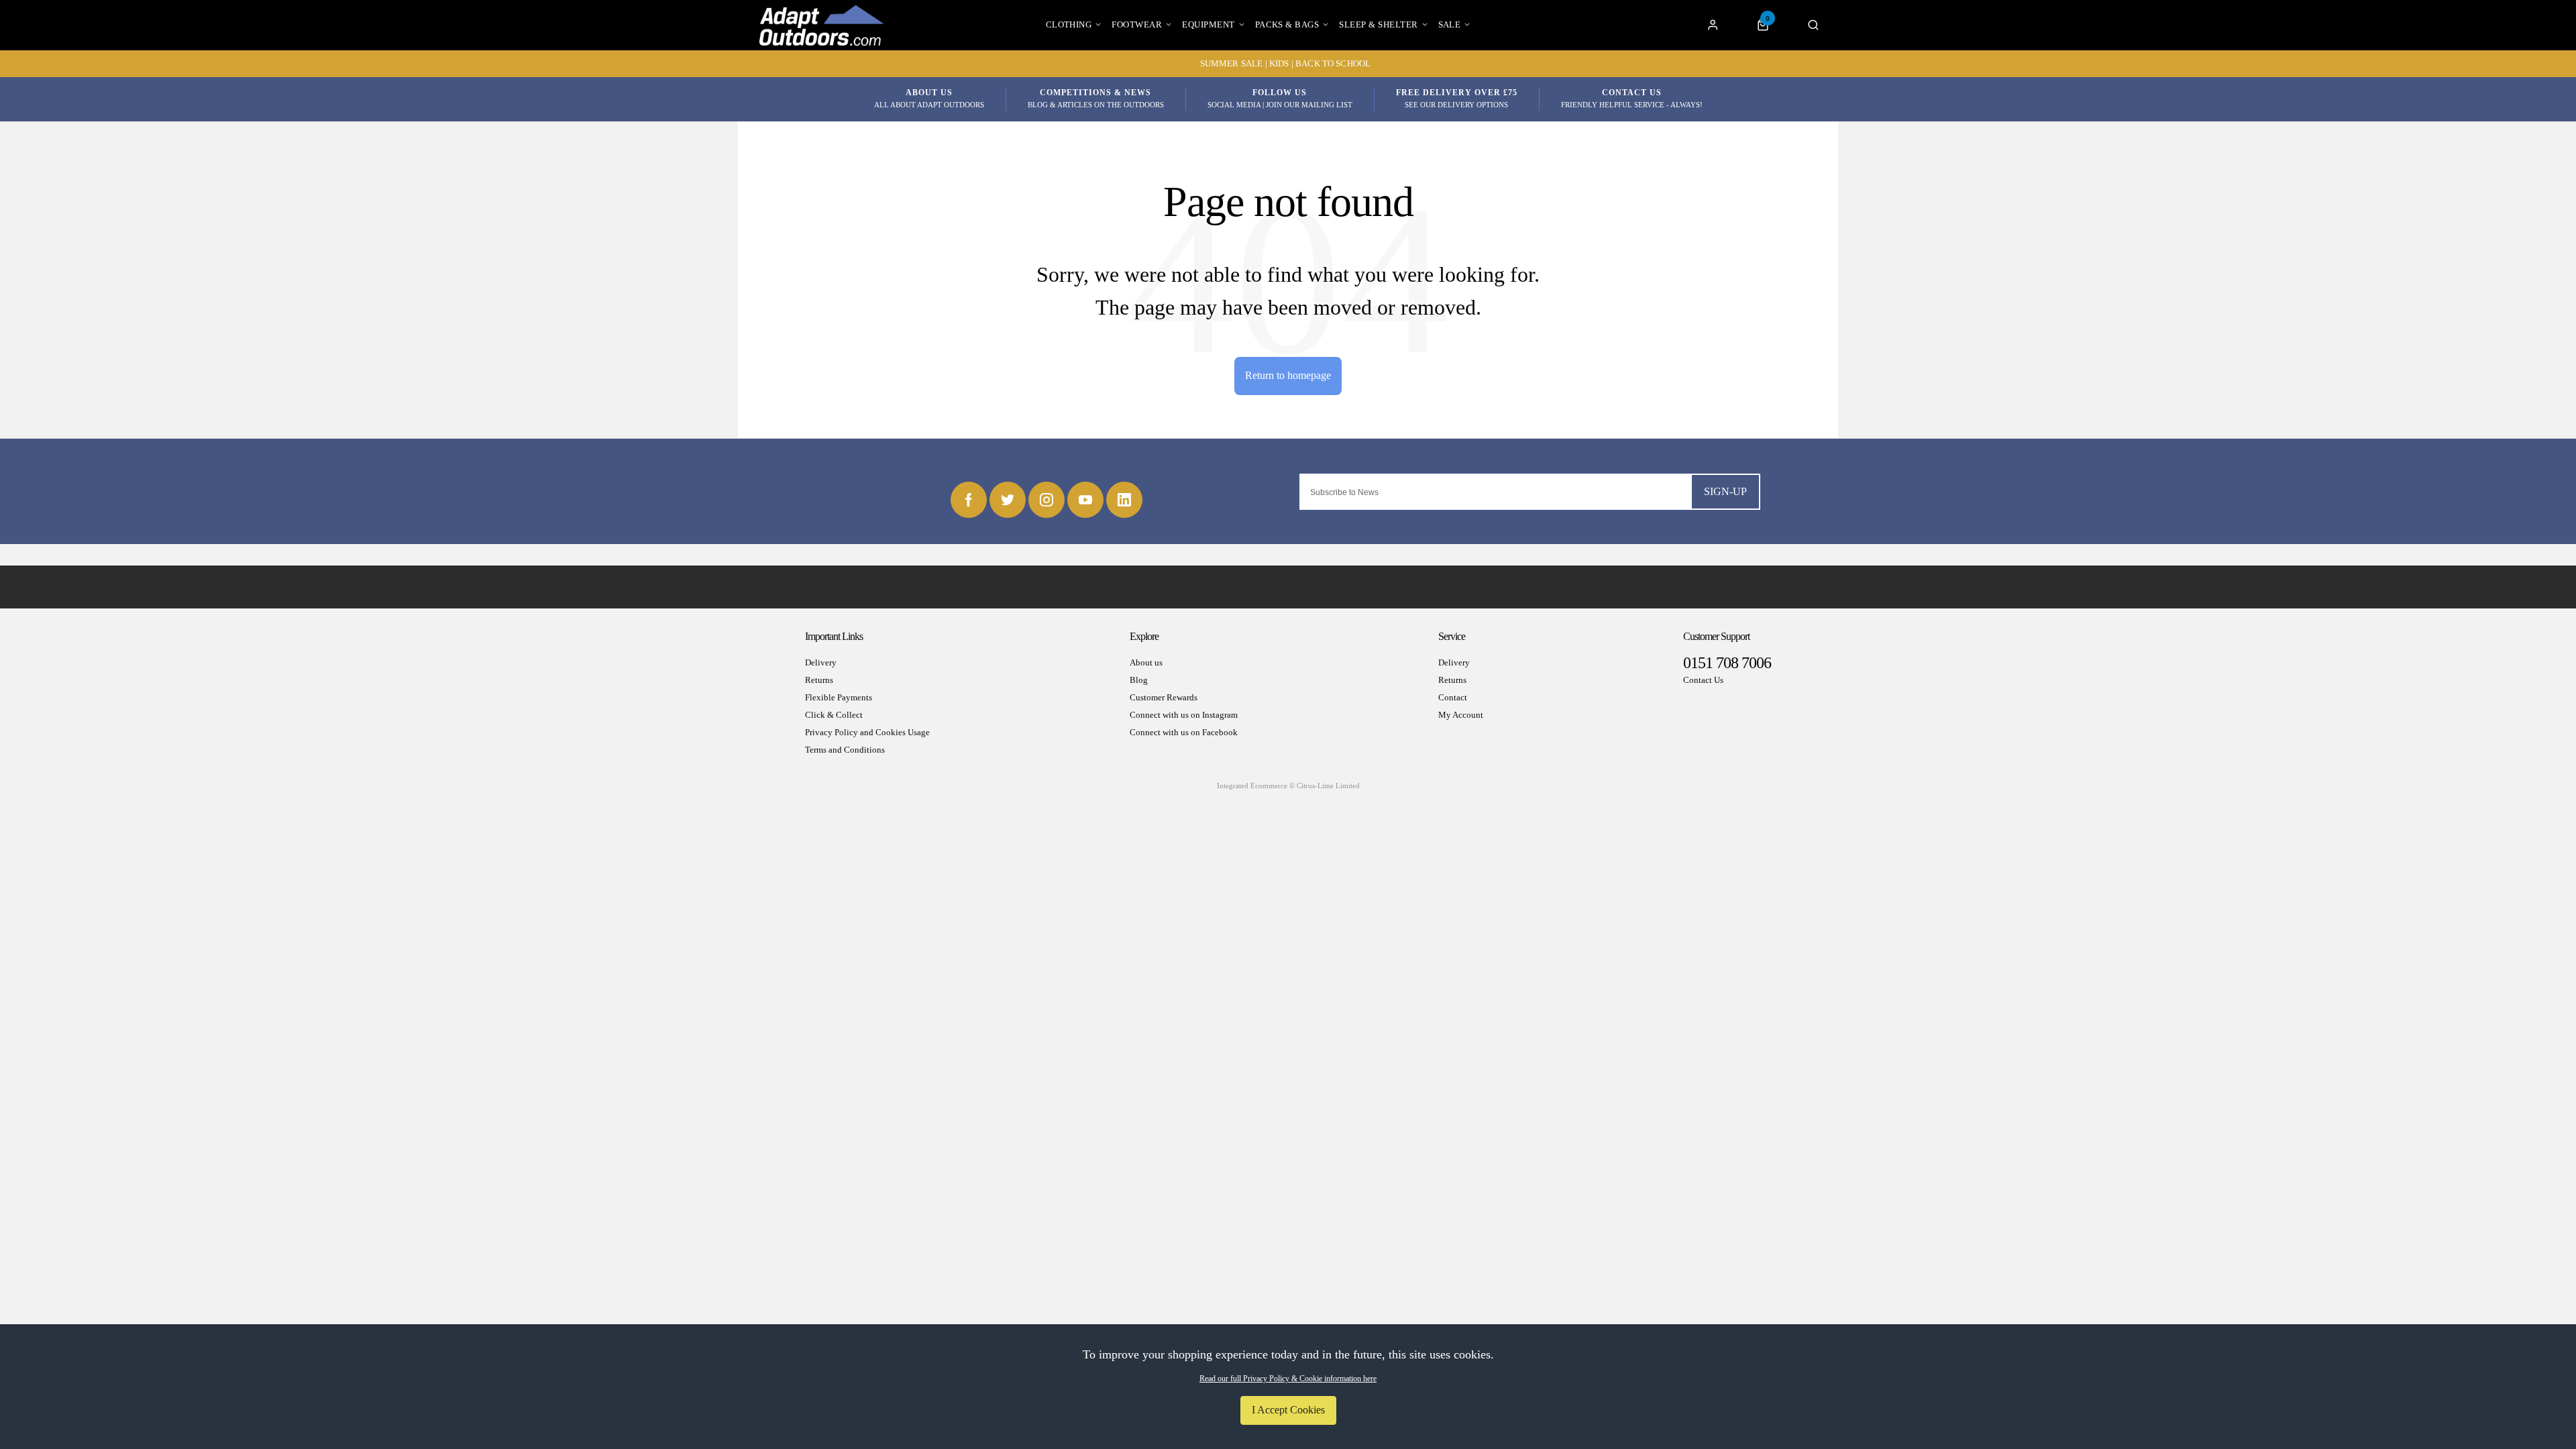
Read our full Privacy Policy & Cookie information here (1288, 1379)
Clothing (1069, 24)
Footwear (1137, 24)
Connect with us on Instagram (1184, 715)
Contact (1453, 697)
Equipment (1208, 24)
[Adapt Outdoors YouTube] (1085, 500)
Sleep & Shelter (1378, 24)
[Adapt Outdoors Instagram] (1046, 500)
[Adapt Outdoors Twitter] (1008, 500)
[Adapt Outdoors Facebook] (969, 500)
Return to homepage (1288, 375)
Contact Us (1703, 680)
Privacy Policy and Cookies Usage (867, 732)
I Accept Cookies (1288, 1410)
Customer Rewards (1164, 697)
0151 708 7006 (1727, 663)
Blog (1139, 680)
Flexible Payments (839, 697)
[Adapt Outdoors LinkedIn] (1124, 500)
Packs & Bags (1287, 24)
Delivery (821, 662)
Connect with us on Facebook (1184, 732)
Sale (1450, 24)
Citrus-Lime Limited (1328, 786)
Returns (819, 680)
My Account (1461, 715)
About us (1146, 662)
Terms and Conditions (845, 750)
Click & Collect (834, 715)
